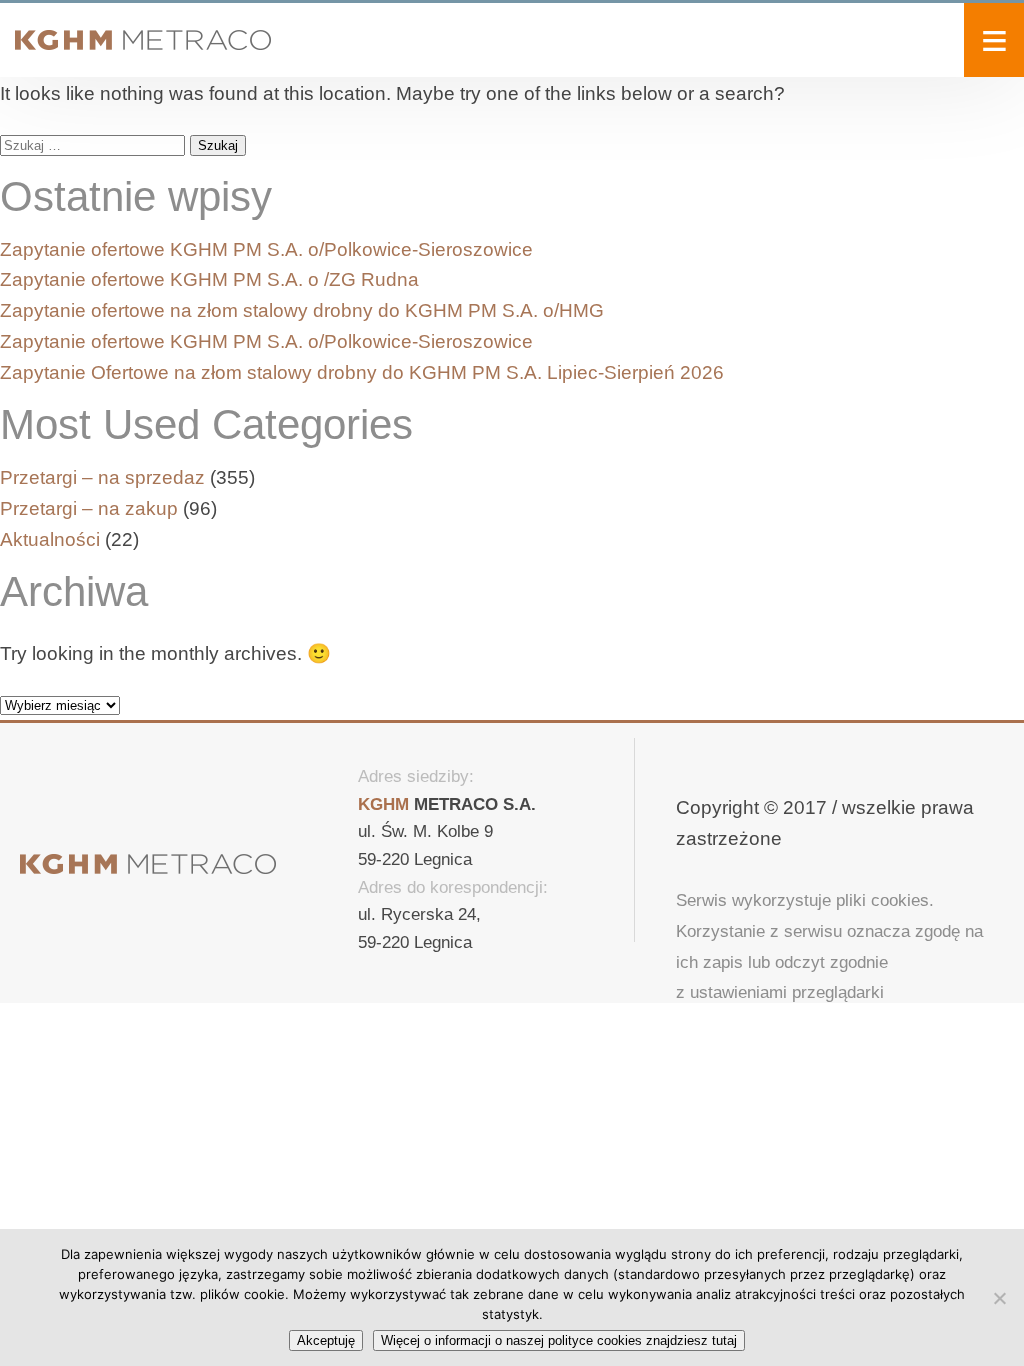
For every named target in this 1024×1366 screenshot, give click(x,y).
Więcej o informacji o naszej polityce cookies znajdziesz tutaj (559, 1340)
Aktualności (50, 539)
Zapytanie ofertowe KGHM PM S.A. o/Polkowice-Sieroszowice (266, 249)
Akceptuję (326, 1340)
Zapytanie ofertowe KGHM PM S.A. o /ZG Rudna (209, 279)
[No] (999, 1298)
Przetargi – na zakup (89, 508)
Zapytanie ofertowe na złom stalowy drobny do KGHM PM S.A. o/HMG (302, 310)
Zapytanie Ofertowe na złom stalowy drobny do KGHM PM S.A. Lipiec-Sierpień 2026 (362, 372)
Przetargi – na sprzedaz (102, 477)
